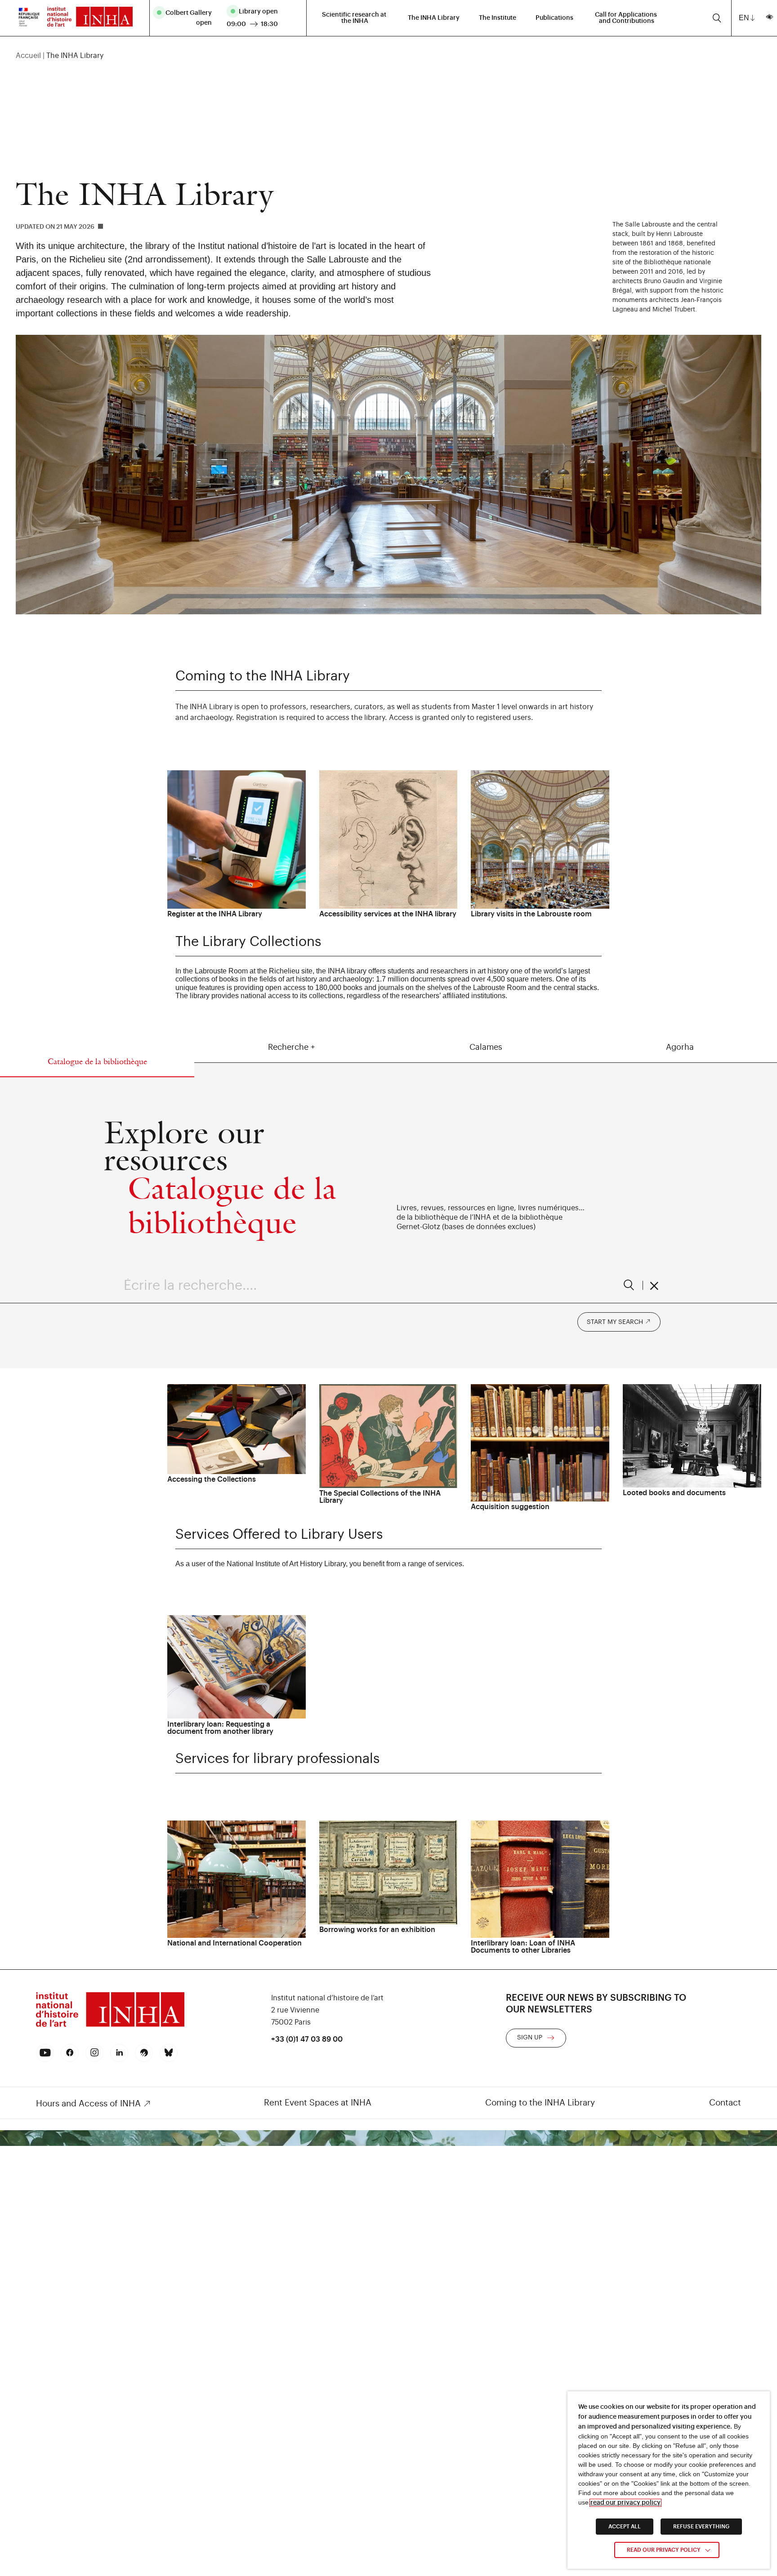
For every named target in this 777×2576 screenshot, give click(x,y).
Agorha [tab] (680, 1047)
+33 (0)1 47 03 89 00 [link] (307, 2039)
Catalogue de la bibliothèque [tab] (97, 1061)
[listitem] (186, 18)
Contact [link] (725, 2103)
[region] (389, 56)
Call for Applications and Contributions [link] (627, 18)
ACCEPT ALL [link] (625, 2527)
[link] (29, 18)
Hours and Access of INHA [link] (88, 2103)
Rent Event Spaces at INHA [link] (318, 2103)
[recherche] (717, 18)
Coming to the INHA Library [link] (540, 2103)
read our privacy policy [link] (625, 2503)
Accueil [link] (28, 56)
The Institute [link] (498, 18)
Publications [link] (554, 18)
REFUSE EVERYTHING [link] (701, 2527)
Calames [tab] (486, 1047)
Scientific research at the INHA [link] (355, 18)
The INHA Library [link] (434, 18)
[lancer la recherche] (629, 1285)
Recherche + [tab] (291, 1047)
